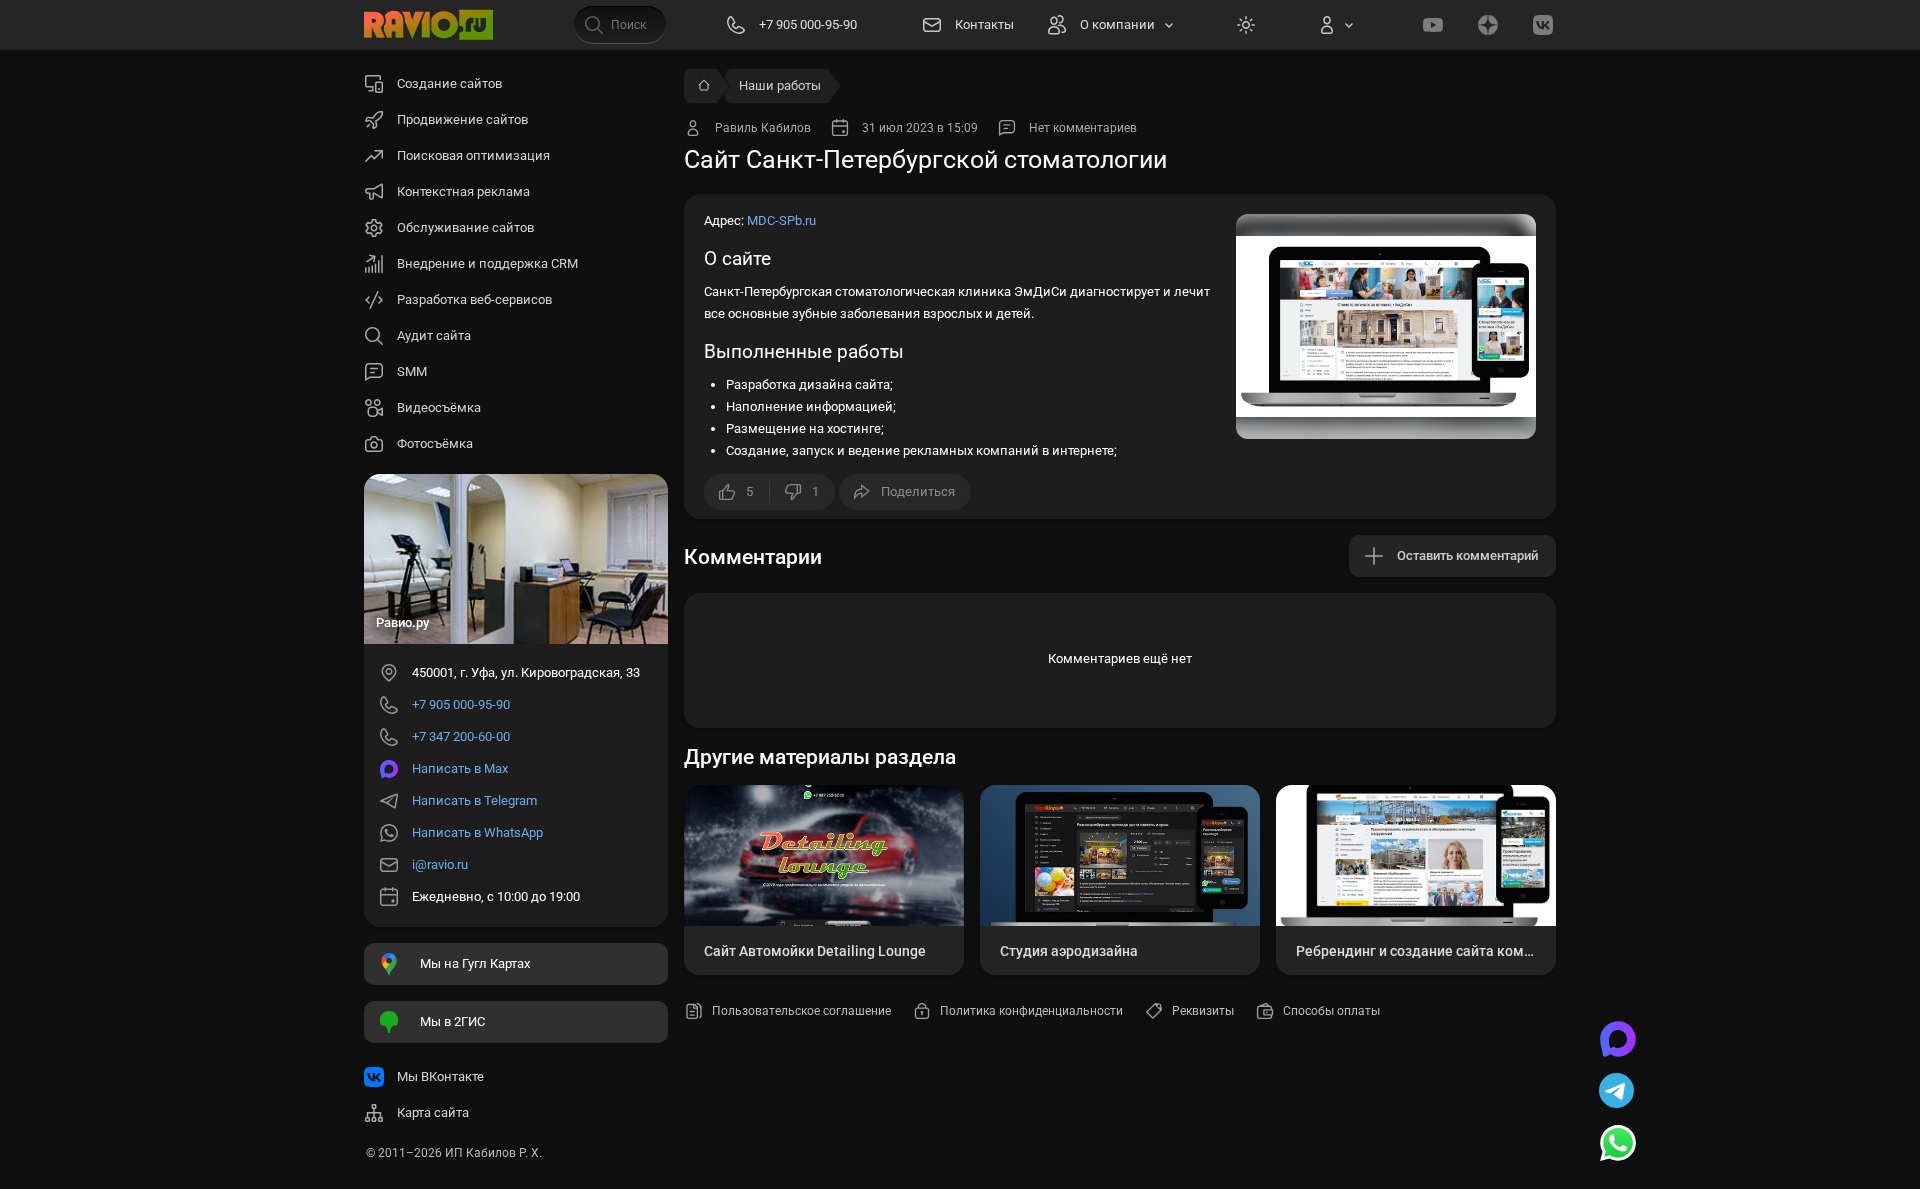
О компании (1117, 24)
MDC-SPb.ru (781, 220)
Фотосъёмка (435, 443)
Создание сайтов (449, 83)
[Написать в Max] (1618, 1041)
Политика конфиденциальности (1031, 1011)
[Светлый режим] (1246, 25)
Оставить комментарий (1467, 555)
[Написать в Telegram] (1618, 1093)
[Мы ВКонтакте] (1543, 25)
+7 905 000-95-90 (461, 704)
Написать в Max (460, 768)
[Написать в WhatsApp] (1618, 1145)
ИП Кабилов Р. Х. (493, 1153)
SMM (412, 371)
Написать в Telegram (474, 800)
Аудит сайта (434, 335)
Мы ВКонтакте (440, 1076)
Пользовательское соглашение (801, 1011)
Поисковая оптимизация (473, 155)
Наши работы (780, 85)
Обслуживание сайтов (465, 227)
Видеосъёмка (439, 407)
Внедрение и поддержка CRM (487, 263)
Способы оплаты (1331, 1011)
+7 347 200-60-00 (461, 736)
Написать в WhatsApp (477, 832)
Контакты (984, 24)
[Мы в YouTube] (1433, 25)
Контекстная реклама (463, 191)
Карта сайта (433, 1112)
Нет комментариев (1083, 128)
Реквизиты (1203, 1011)
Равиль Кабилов (763, 128)
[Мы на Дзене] (1488, 25)
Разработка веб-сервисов (474, 299)
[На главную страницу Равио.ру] (429, 25)
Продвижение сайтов (462, 119)
